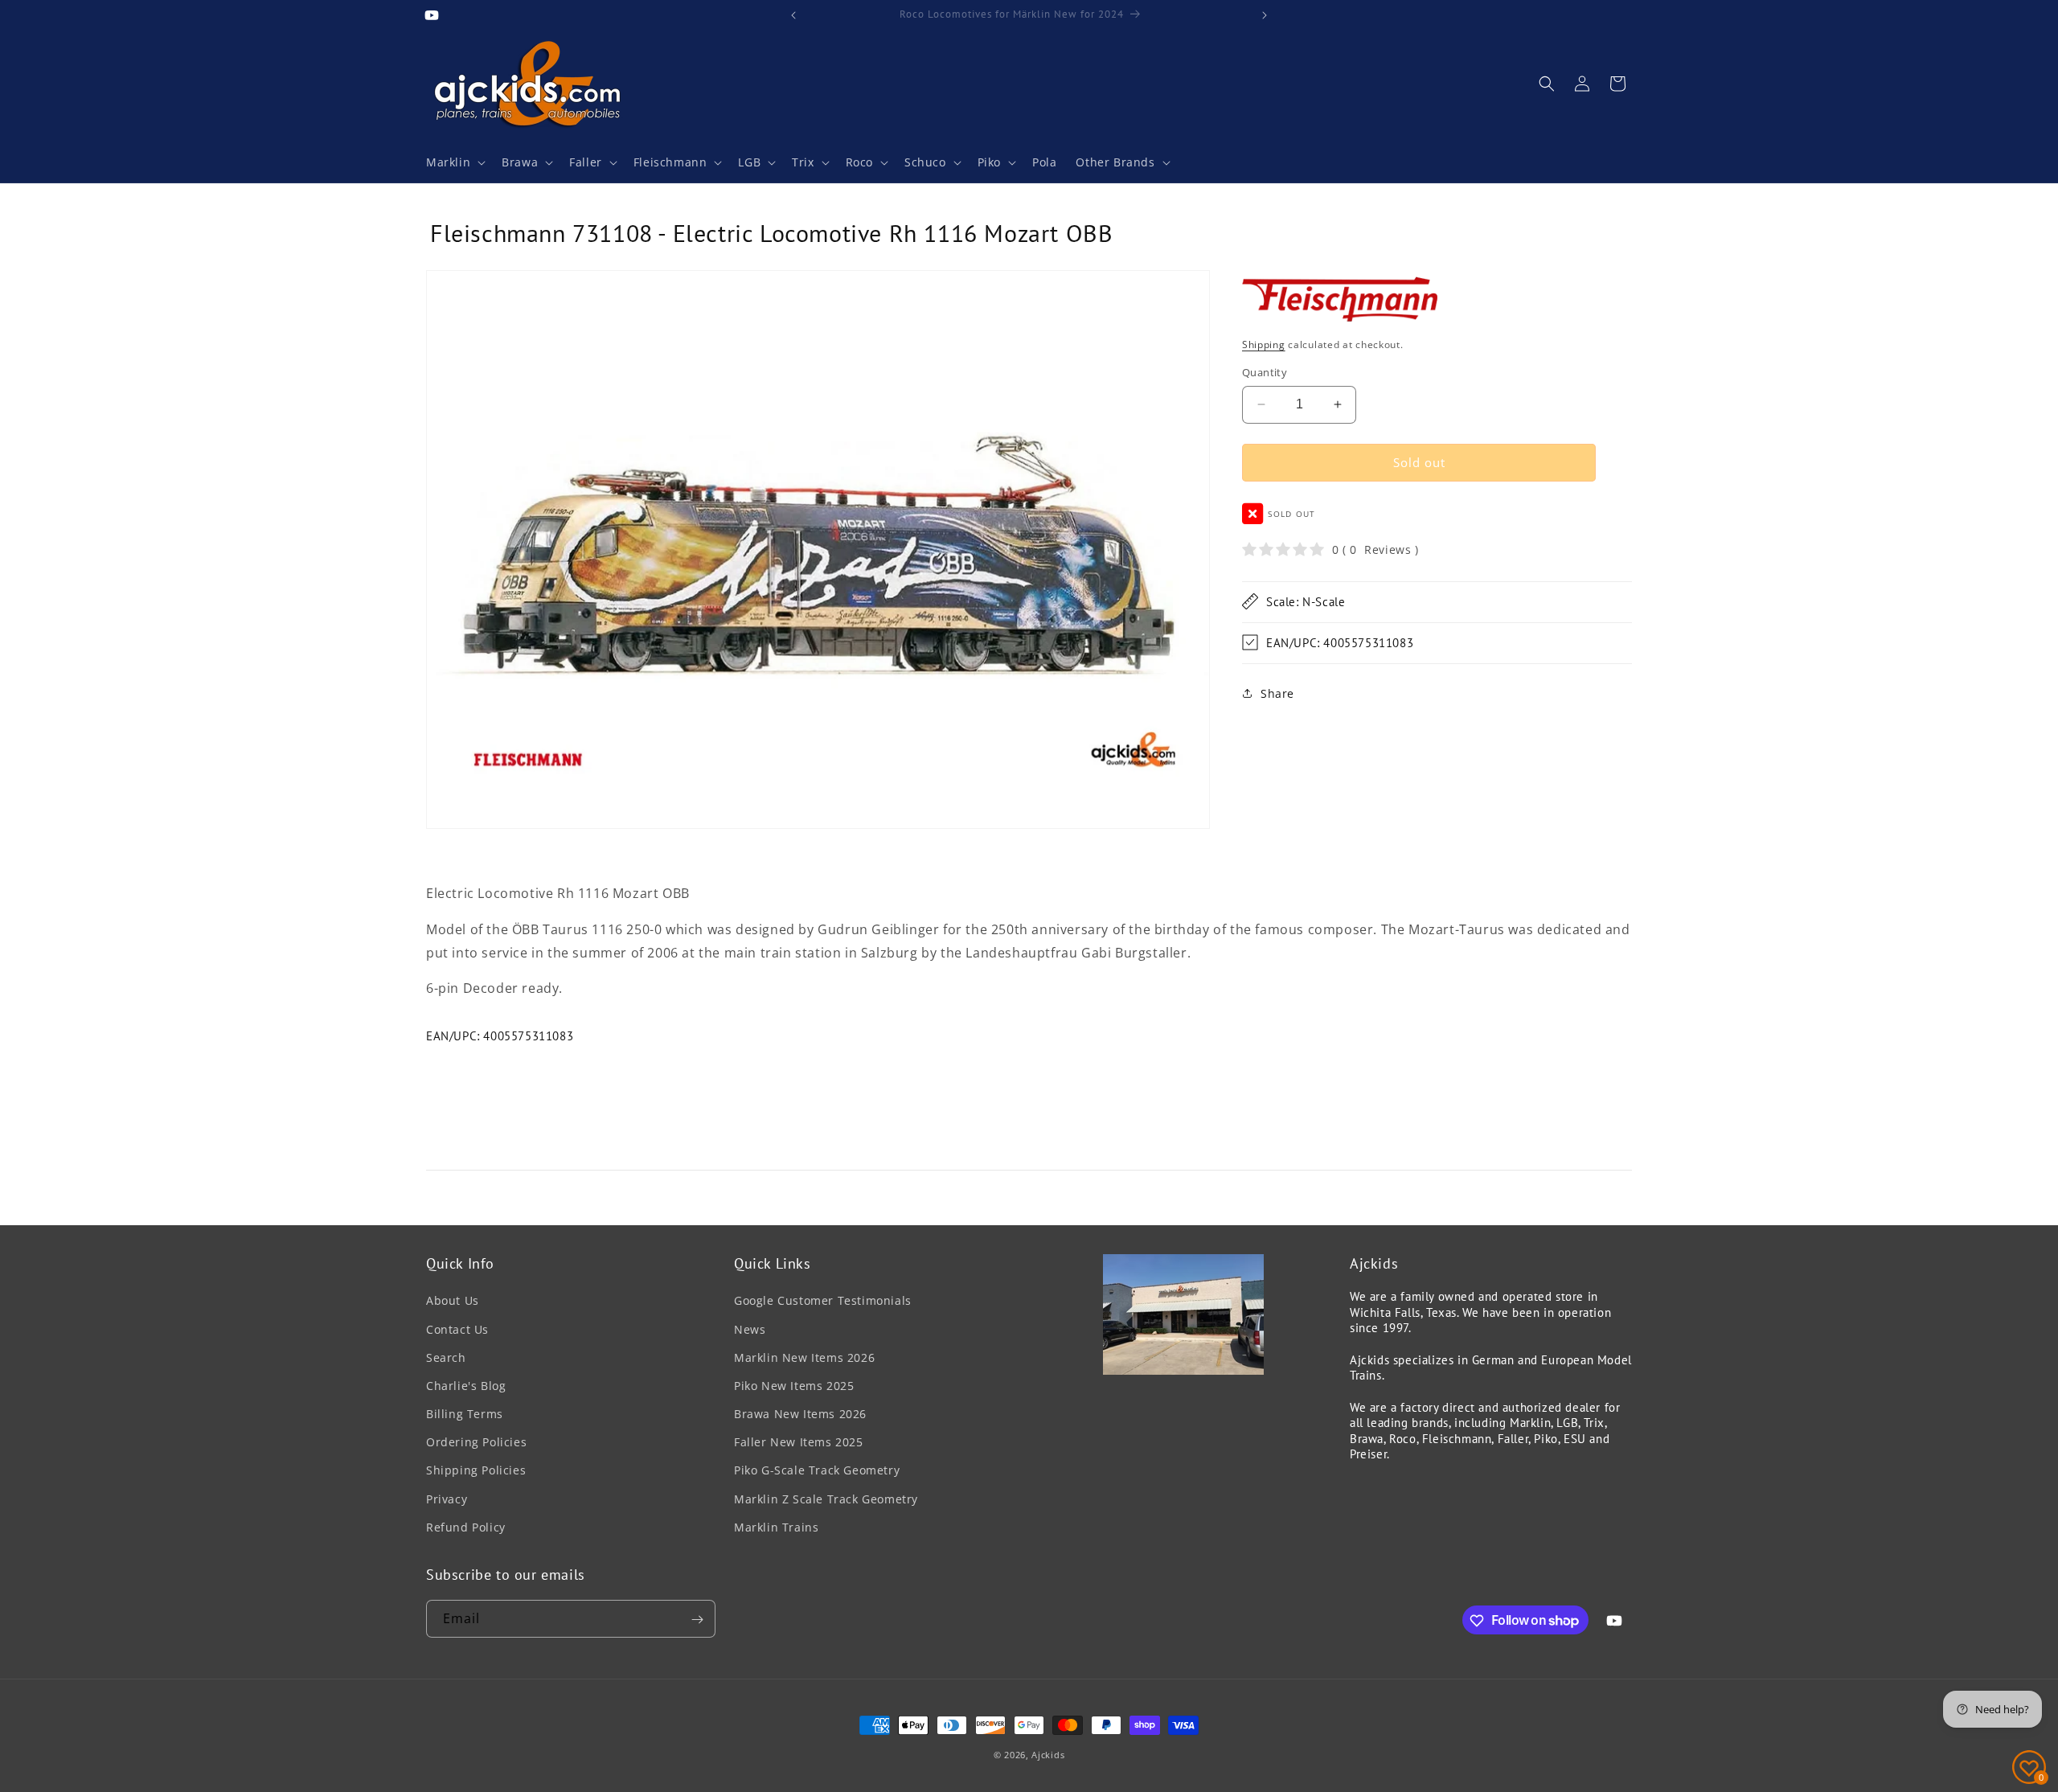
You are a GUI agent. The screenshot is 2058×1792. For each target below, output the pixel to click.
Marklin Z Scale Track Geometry (826, 1499)
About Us (453, 1301)
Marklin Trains (776, 1527)
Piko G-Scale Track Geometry (817, 1471)
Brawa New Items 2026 (800, 1414)
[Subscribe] (697, 1620)
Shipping (1264, 344)
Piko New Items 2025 (794, 1386)
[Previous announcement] (793, 15)
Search (446, 1357)
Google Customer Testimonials (823, 1301)
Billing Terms (465, 1414)
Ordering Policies (476, 1442)
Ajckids (1048, 1755)
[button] (454, 162)
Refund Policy (466, 1527)
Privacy (447, 1499)
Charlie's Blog (466, 1386)
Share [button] (1277, 693)
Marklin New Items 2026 (804, 1357)
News (750, 1329)
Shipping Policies (476, 1471)
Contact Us (457, 1329)
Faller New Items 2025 (799, 1442)
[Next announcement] (1265, 15)
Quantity (1265, 372)
